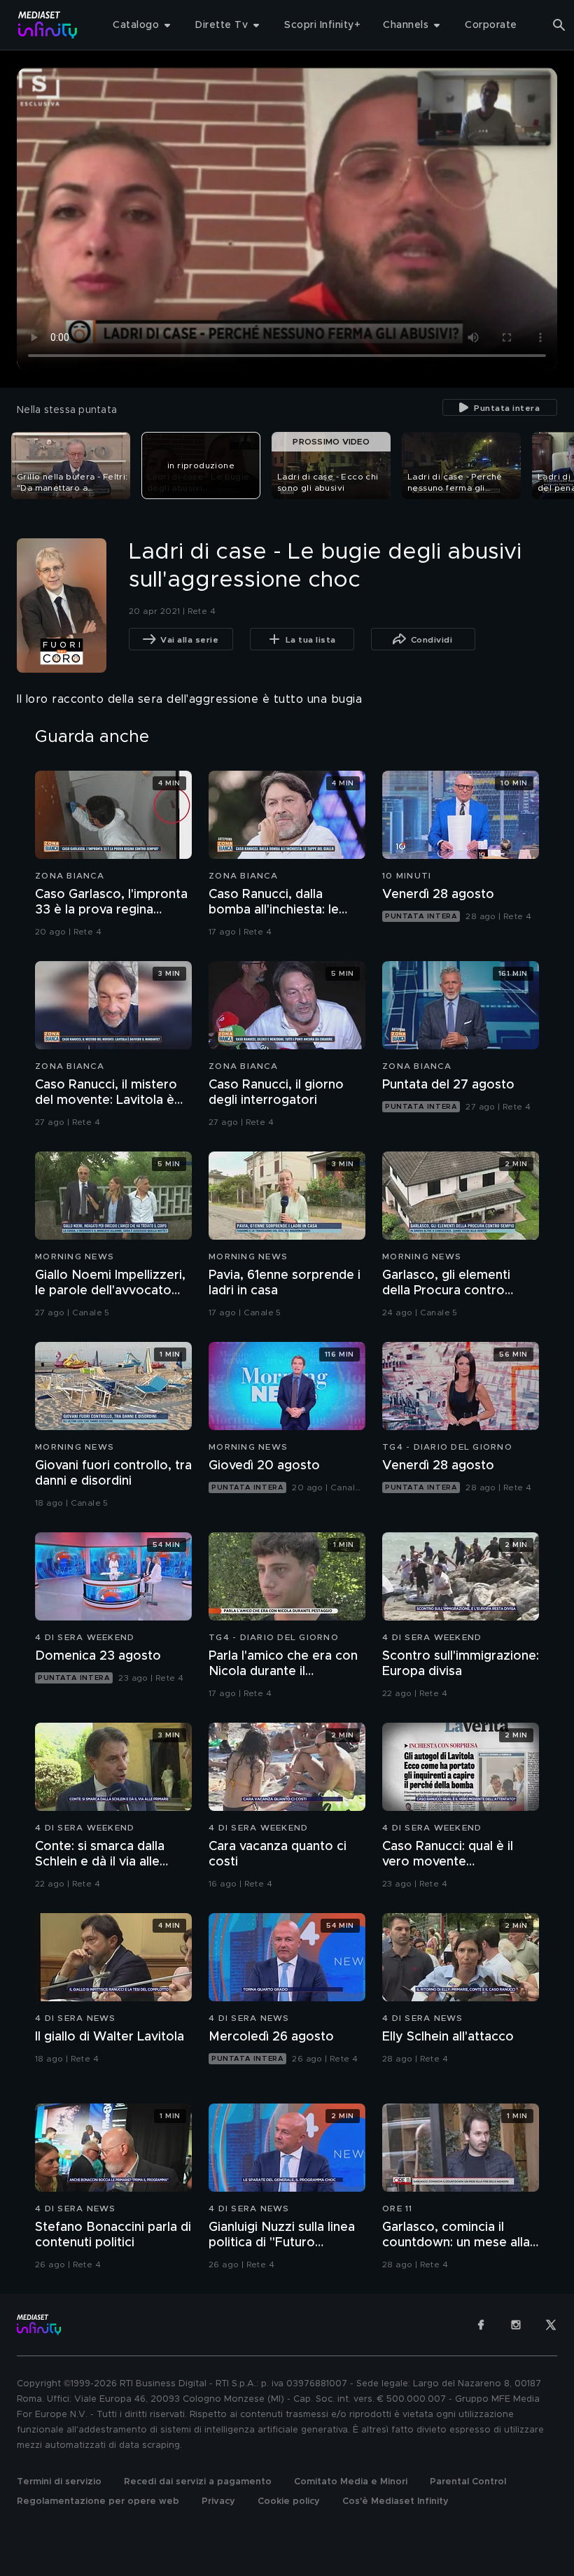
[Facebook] (481, 2325)
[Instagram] (516, 2325)
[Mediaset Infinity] (48, 25)
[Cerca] (559, 25)
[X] (551, 2325)
